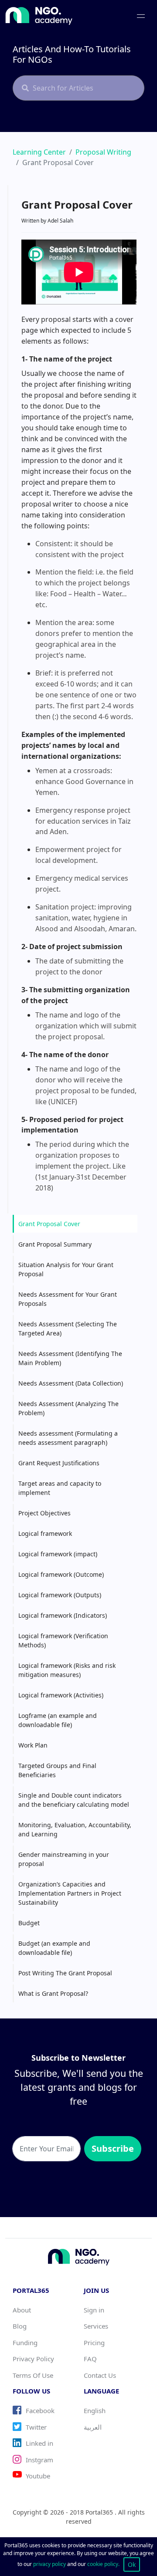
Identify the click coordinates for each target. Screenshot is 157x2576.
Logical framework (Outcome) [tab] (61, 1574)
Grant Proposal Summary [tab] (55, 1244)
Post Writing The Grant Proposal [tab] (65, 1973)
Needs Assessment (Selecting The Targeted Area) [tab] (68, 1329)
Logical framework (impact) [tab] (58, 1554)
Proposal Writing (103, 152)
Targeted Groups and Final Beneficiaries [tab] (57, 1770)
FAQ (90, 2359)
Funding (25, 2343)
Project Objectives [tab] (44, 1513)
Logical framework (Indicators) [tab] (63, 1615)
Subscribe (113, 2148)
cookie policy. (103, 2564)
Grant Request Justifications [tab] (59, 1463)
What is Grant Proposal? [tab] (53, 1993)
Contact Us (100, 2375)
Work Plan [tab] (33, 1745)
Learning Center (39, 152)
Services (96, 2326)
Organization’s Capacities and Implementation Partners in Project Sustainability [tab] (70, 1893)
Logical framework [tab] (45, 1533)
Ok (132, 2564)
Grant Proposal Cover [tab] (49, 1224)
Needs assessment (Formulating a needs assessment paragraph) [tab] (68, 1438)
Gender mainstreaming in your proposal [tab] (64, 1859)
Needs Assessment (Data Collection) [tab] (71, 1383)
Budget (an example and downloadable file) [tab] (54, 1948)
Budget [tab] (29, 1923)
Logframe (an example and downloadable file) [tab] (58, 1720)
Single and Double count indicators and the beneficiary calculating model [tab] (74, 1800)
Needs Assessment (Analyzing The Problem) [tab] (68, 1408)
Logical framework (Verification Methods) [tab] (63, 1640)
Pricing (94, 2343)
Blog (20, 2326)
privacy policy (50, 2564)
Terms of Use (33, 2375)
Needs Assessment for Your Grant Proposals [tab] (68, 1299)
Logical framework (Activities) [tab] (61, 1695)
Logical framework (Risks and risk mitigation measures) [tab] (67, 1670)
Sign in (94, 2310)
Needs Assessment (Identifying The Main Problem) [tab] (70, 1358)
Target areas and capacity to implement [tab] (60, 1488)
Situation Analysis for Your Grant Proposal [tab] (66, 1269)
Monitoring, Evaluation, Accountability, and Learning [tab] (75, 1829)
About (22, 2310)
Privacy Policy (33, 2359)
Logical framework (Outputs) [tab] (60, 1595)
